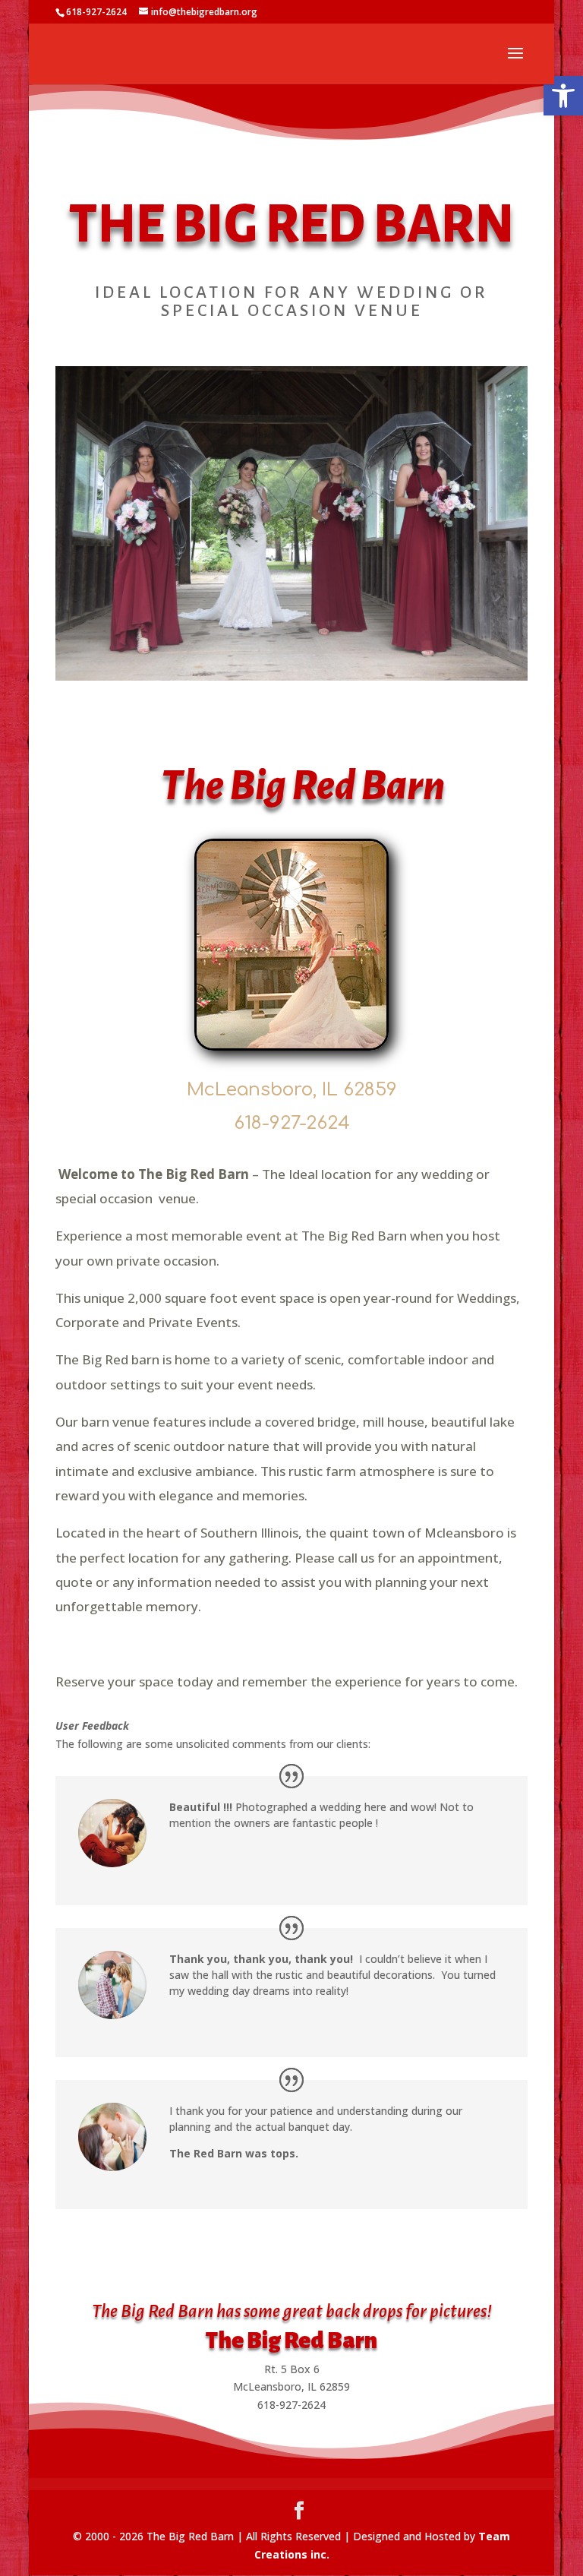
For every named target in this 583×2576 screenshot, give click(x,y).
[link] (563, 96)
